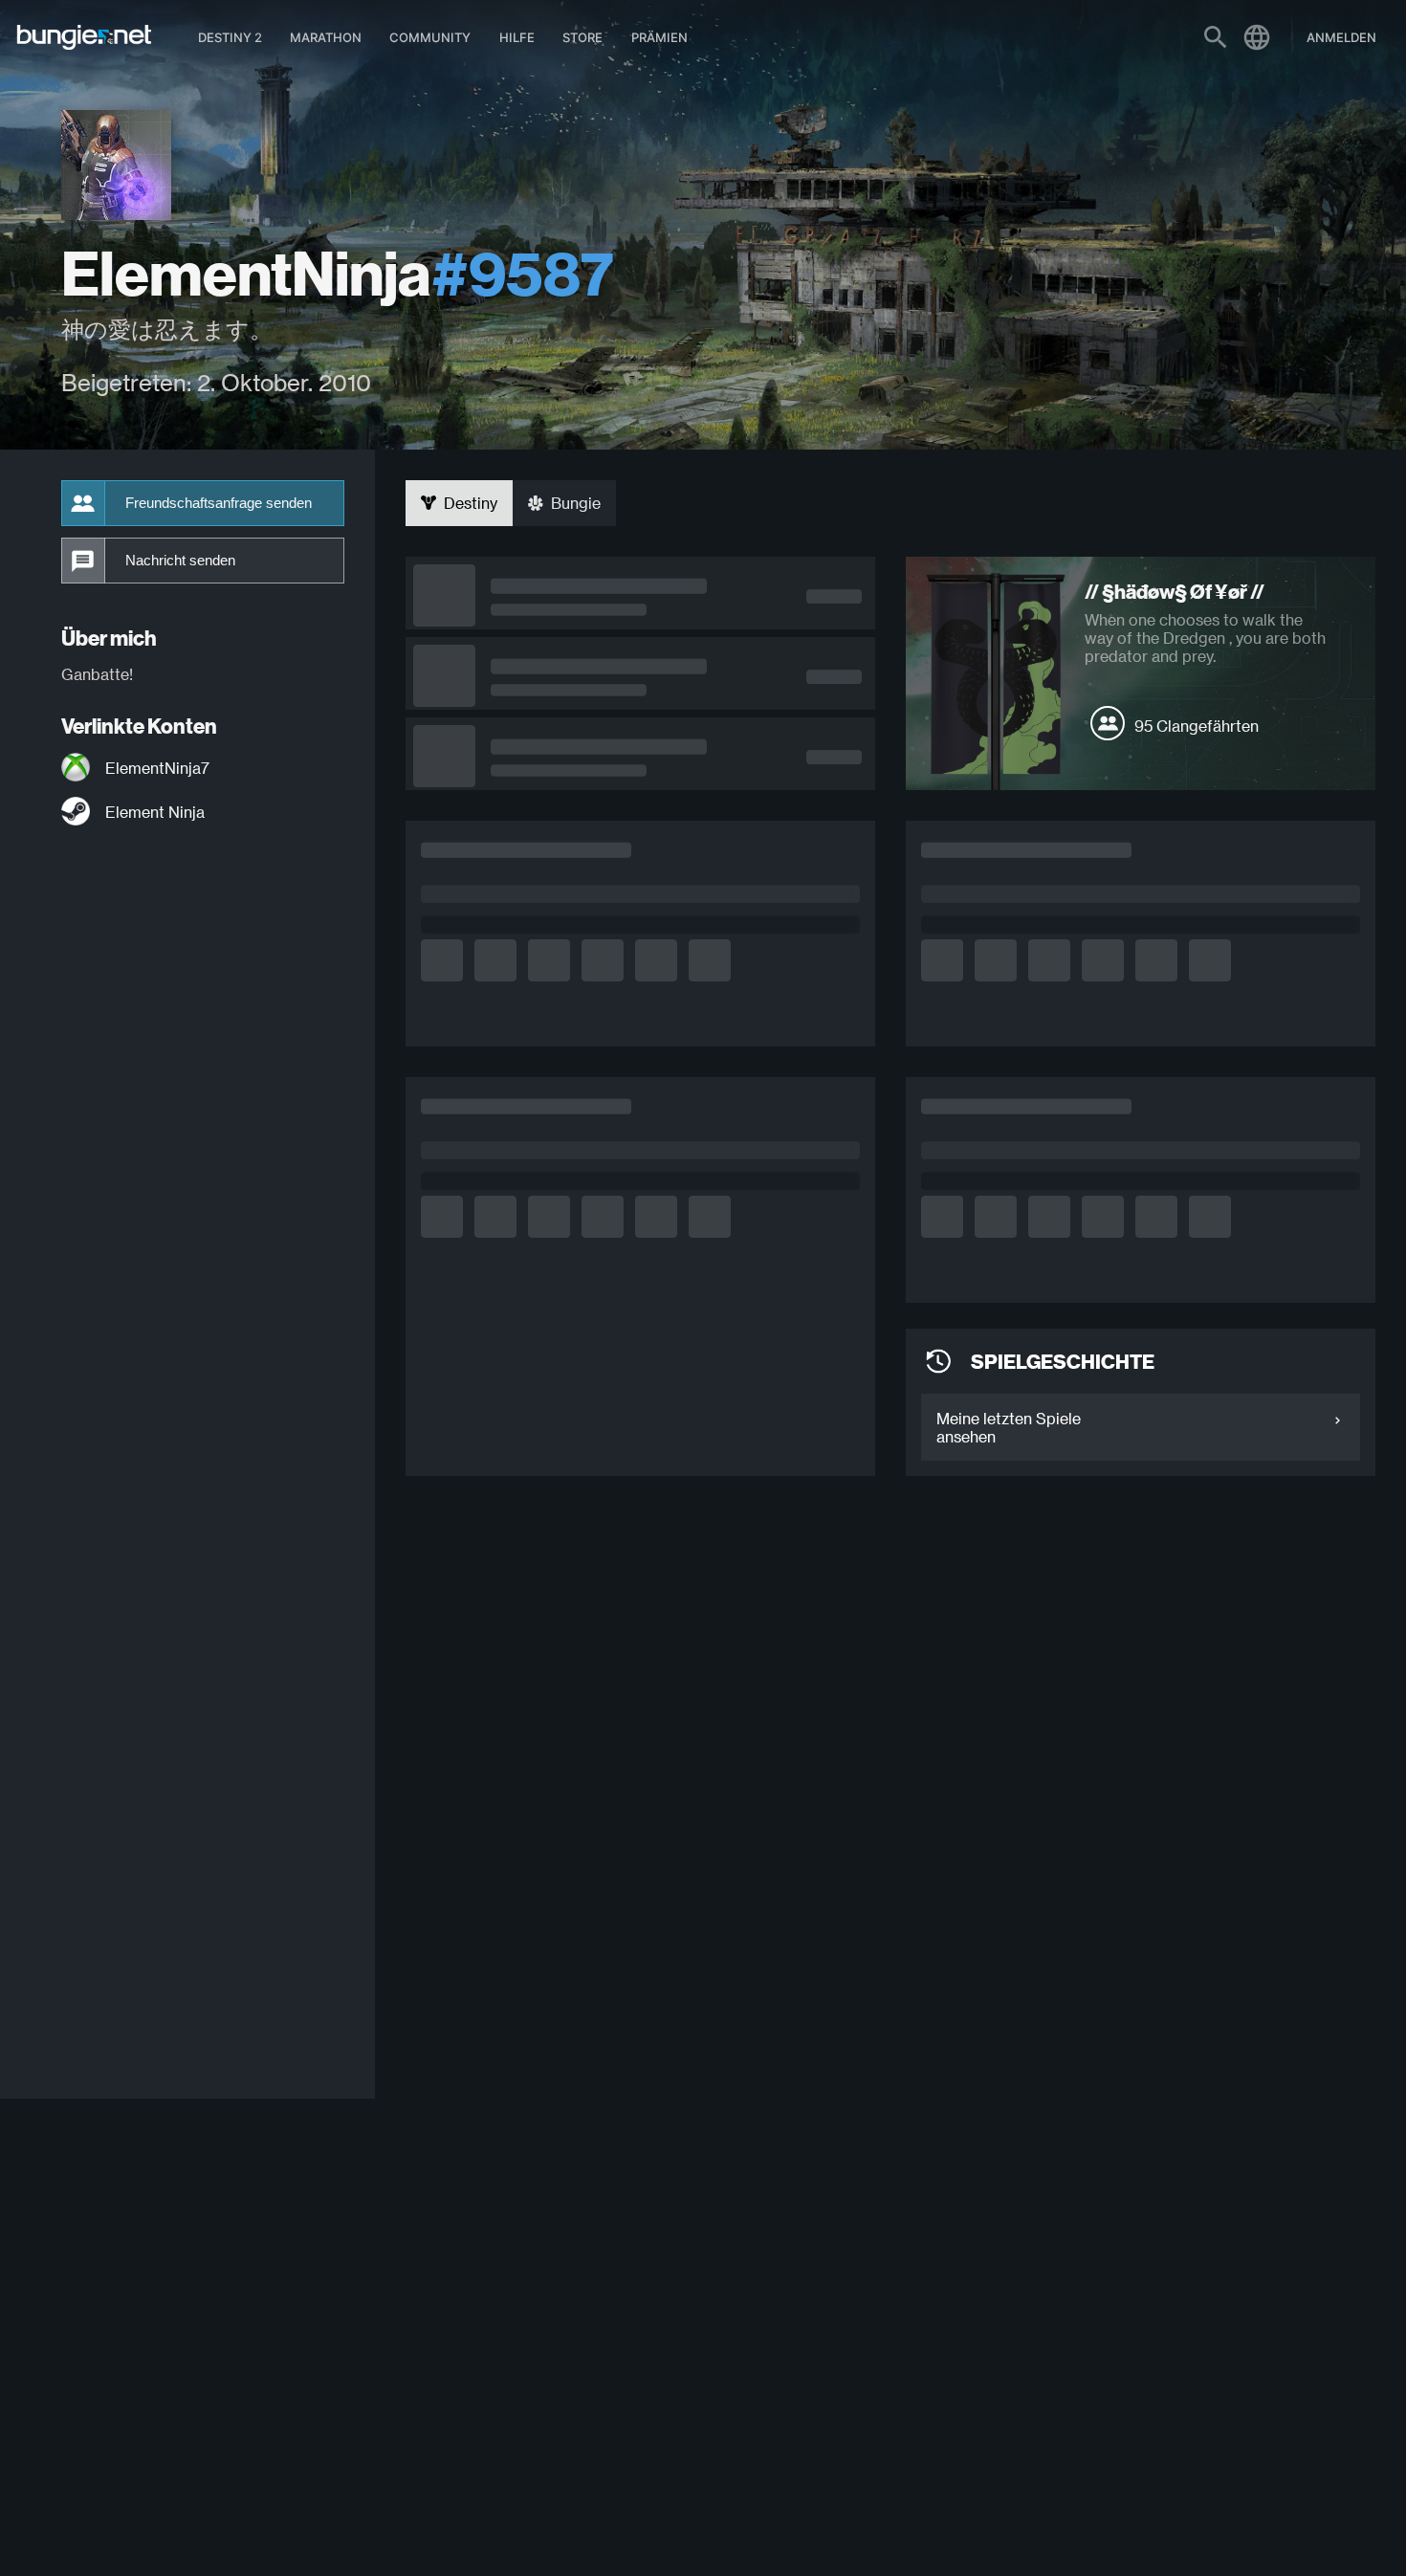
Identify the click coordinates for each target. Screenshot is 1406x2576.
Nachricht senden (180, 561)
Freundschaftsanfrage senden (219, 503)
